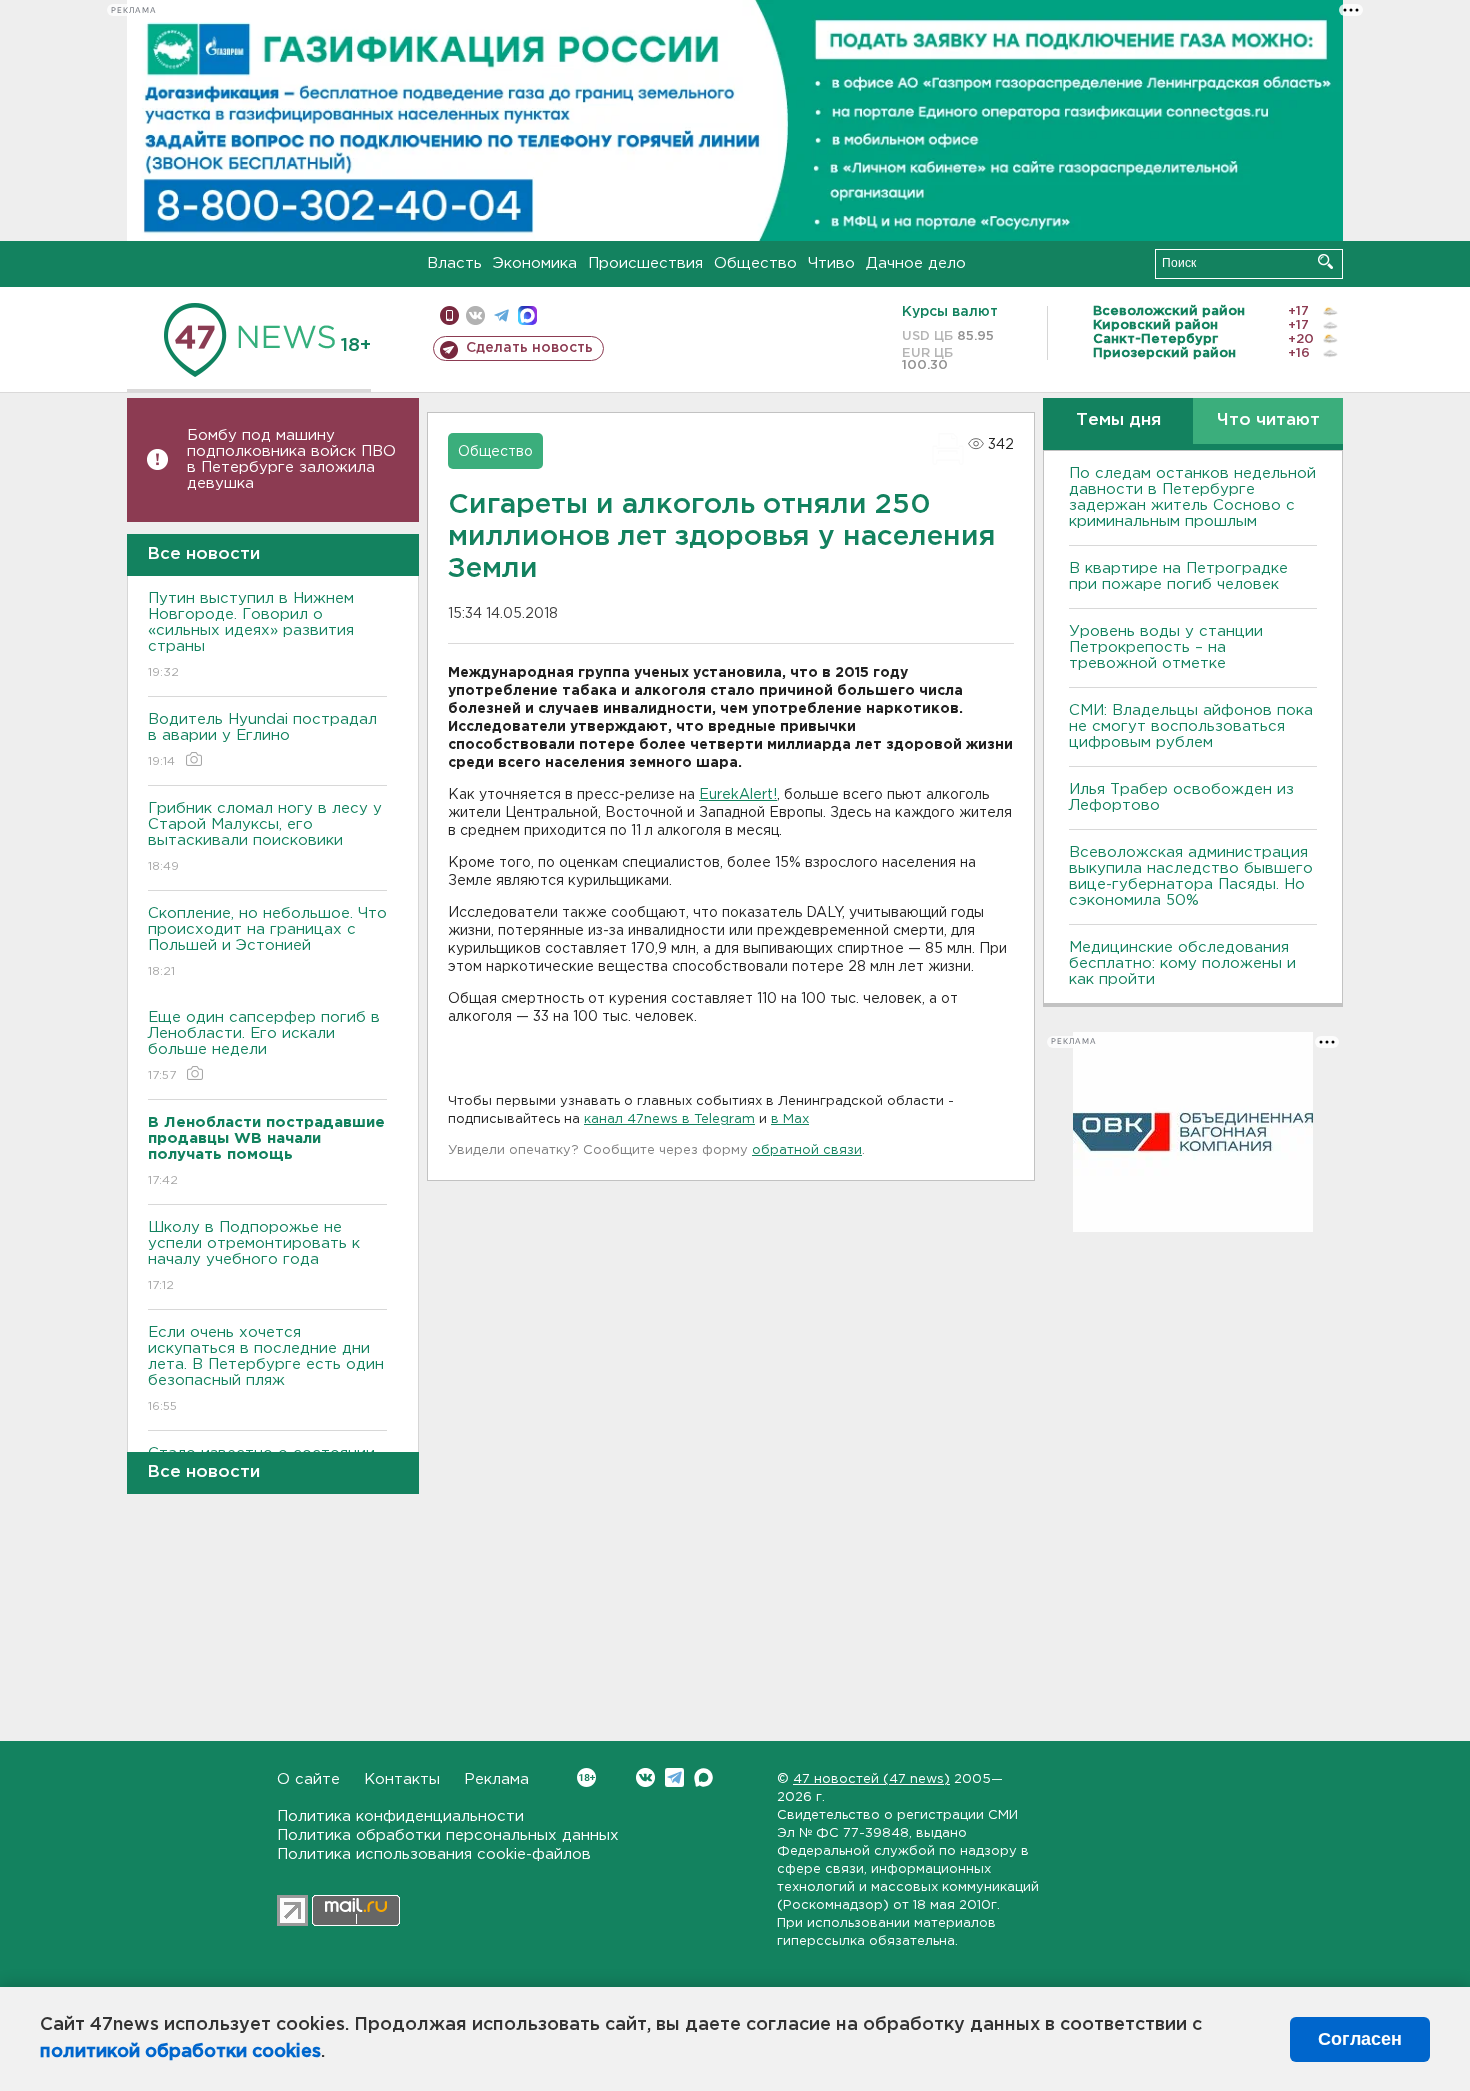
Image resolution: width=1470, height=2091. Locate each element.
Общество (755, 263)
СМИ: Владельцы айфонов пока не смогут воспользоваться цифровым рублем (1191, 726)
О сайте (308, 1779)
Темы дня (1118, 420)
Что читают (1268, 420)
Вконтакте (645, 1777)
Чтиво (831, 263)
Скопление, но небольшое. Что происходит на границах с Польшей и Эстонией (267, 942)
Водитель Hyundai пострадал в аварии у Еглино (262, 740)
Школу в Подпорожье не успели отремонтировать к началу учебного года (254, 1256)
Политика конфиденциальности (400, 1816)
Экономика (535, 263)
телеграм (501, 315)
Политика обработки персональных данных (448, 1835)
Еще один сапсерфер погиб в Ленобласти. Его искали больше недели (264, 1046)
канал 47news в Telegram (669, 1119)
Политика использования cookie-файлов (434, 1854)
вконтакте (475, 315)
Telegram (674, 1777)
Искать (1325, 261)
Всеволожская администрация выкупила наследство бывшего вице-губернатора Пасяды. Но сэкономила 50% (1191, 876)
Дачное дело (916, 263)
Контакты (402, 1779)
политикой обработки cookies (180, 2052)
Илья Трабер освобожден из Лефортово (1181, 797)
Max (703, 1777)
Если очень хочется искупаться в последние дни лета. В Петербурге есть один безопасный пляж (266, 1369)
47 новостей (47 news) (871, 1779)
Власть (454, 263)
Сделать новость (529, 348)
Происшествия (645, 263)
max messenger (527, 315)
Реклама (496, 1779)
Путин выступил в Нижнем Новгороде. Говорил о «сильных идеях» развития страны (251, 635)
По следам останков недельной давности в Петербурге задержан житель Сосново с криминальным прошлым (1192, 497)
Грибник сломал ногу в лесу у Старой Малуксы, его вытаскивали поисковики (265, 837)
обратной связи (807, 1150)
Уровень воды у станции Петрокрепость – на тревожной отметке (1166, 647)
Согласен (1360, 2039)
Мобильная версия (449, 315)
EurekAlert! (738, 795)
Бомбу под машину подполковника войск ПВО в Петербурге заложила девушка (291, 459)
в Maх (790, 1119)
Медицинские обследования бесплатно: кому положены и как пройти (1182, 963)
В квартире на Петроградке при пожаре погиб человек (1178, 576)
